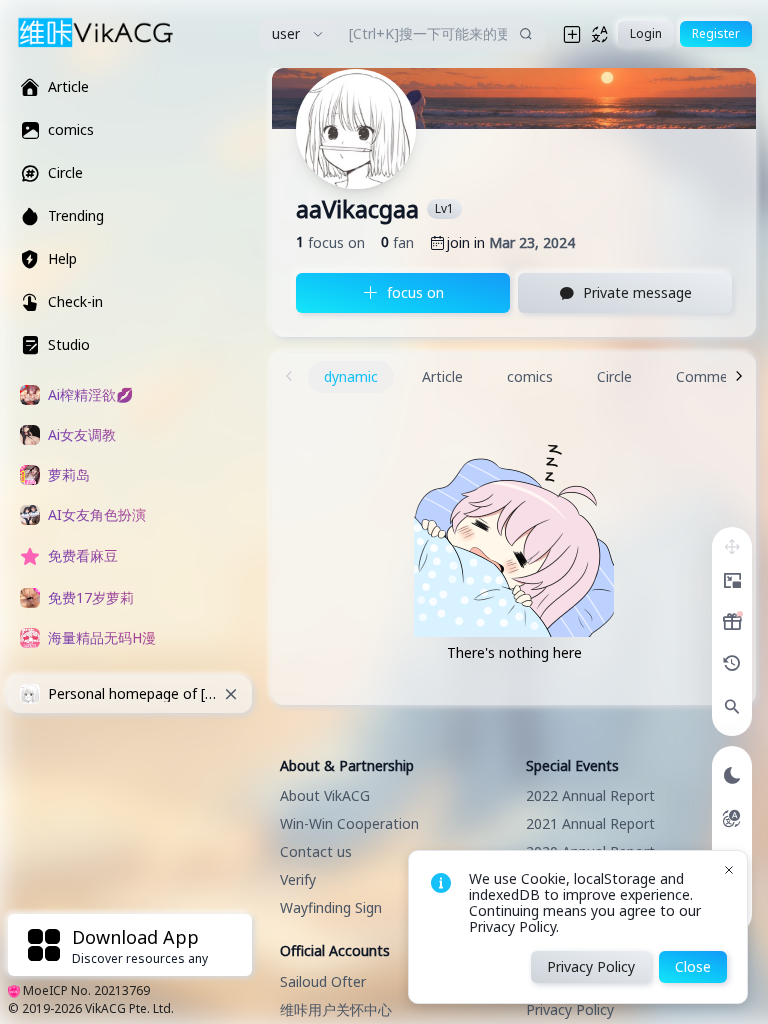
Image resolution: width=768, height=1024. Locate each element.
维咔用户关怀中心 (336, 1009)
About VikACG (325, 795)
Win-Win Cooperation (349, 823)
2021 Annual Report (590, 823)
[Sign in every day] (732, 622)
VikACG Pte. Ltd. (129, 1008)
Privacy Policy (570, 1009)
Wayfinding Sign (331, 907)
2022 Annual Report (590, 795)
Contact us (316, 851)
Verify (298, 879)
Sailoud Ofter (323, 981)
